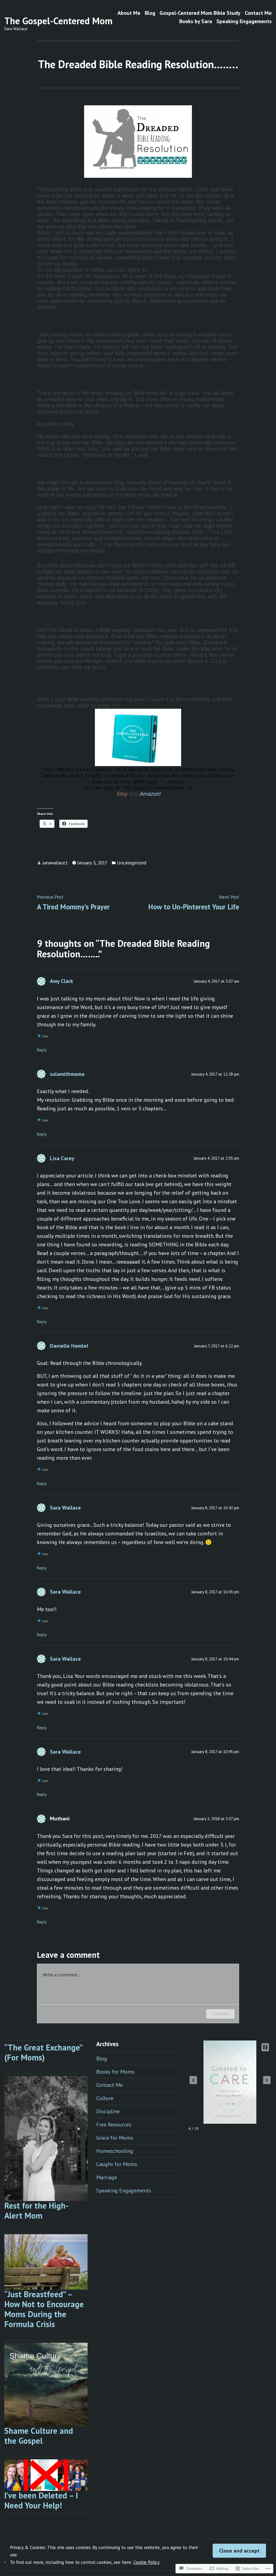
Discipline (108, 2111)
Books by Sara (196, 21)
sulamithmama (67, 1074)
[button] (193, 2080)
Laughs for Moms (117, 2164)
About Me (129, 13)
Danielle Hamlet (69, 1346)
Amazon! (150, 794)
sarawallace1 (55, 863)
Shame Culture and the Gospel (39, 2436)
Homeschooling (115, 2151)
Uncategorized (132, 863)
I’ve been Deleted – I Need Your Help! (41, 2500)
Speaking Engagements (244, 21)
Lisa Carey (62, 1158)
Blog (150, 13)
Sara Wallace (65, 1508)
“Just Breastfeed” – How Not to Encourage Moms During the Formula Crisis (44, 2309)
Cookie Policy (146, 2562)
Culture (105, 2098)
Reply (42, 1050)
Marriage (107, 2177)
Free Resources (114, 2125)
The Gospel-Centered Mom (58, 21)
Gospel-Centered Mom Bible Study (200, 13)
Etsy (122, 794)
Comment (220, 2014)
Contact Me (258, 13)
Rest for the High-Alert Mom (37, 2210)
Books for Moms (115, 2072)
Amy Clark (61, 981)
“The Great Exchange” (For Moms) (43, 2052)
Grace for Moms (115, 2138)
